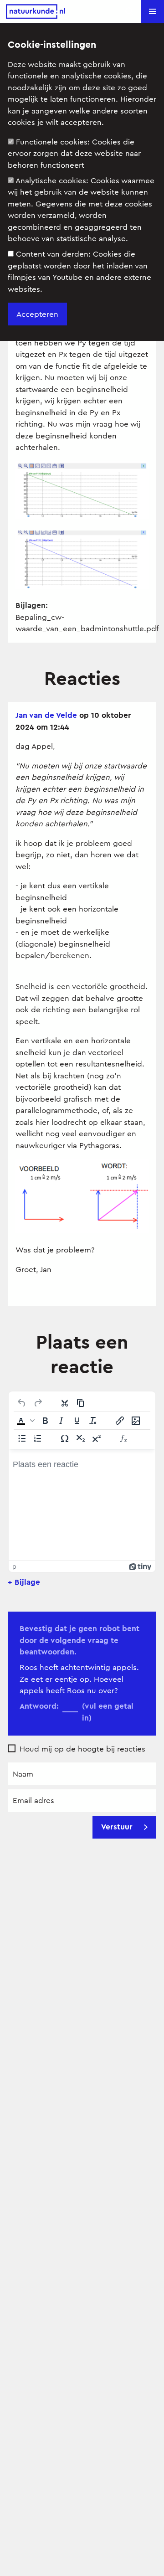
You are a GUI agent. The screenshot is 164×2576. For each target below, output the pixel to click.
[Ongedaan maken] (22, 1403)
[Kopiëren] (81, 1403)
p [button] (14, 1566)
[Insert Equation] (123, 1438)
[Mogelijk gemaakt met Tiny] (140, 1566)
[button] (153, 11)
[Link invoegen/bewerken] (120, 1421)
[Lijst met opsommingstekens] (22, 1438)
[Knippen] (65, 1403)
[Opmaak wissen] (93, 1421)
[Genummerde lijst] (38, 1438)
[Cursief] (61, 1421)
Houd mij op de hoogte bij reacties (82, 1749)
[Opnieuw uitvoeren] (38, 1403)
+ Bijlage (24, 1582)
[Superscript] (97, 1438)
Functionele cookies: (74, 154)
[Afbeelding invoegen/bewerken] (136, 1421)
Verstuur (117, 1827)
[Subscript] (81, 1438)
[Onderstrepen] (77, 1421)
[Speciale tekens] (65, 1438)
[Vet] (45, 1421)
